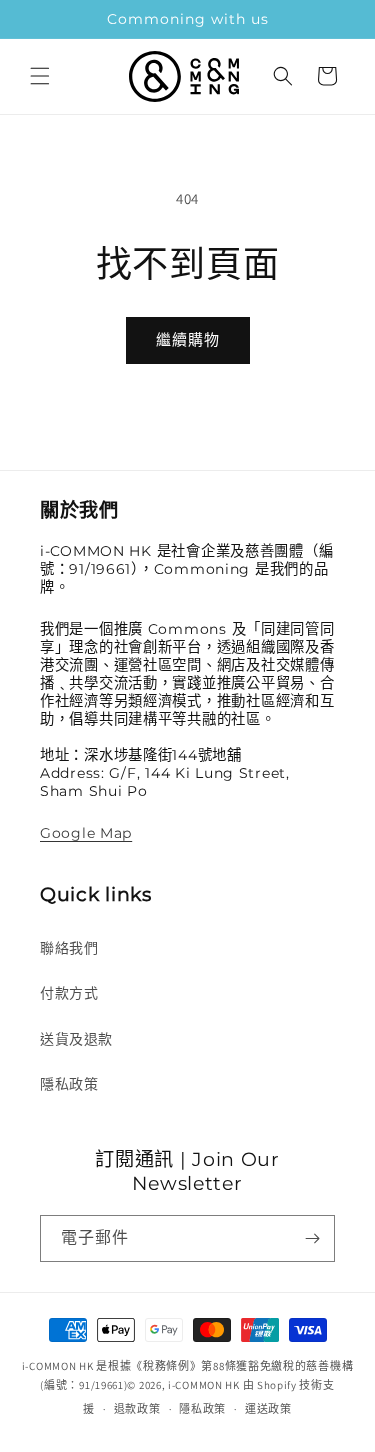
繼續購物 (188, 339)
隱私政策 (69, 1084)
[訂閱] (312, 1238)
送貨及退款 (76, 1039)
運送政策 (268, 1409)
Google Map (86, 833)
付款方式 (69, 993)
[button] (40, 76)
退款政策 (137, 1409)
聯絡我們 (69, 948)
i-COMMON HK (204, 1385)
